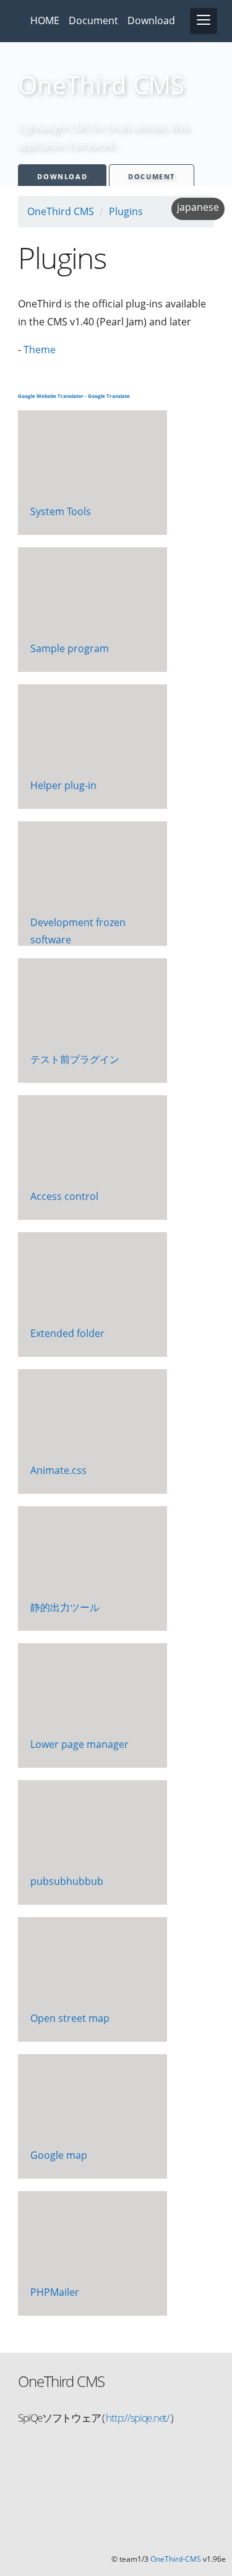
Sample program (70, 648)
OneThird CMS (61, 211)
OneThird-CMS (176, 2559)
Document (93, 20)
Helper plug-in (63, 785)
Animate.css (58, 1470)
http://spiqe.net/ (137, 2418)
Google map (59, 2155)
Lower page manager (79, 1744)
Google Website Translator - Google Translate (74, 396)
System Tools (61, 511)
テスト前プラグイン (75, 1059)
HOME (45, 20)
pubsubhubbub (67, 1881)
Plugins (126, 211)
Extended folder (67, 1333)
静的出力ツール (65, 1607)
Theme (40, 350)
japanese (198, 207)
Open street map (70, 2018)
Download (151, 20)
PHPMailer (55, 2292)
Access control (64, 1196)
